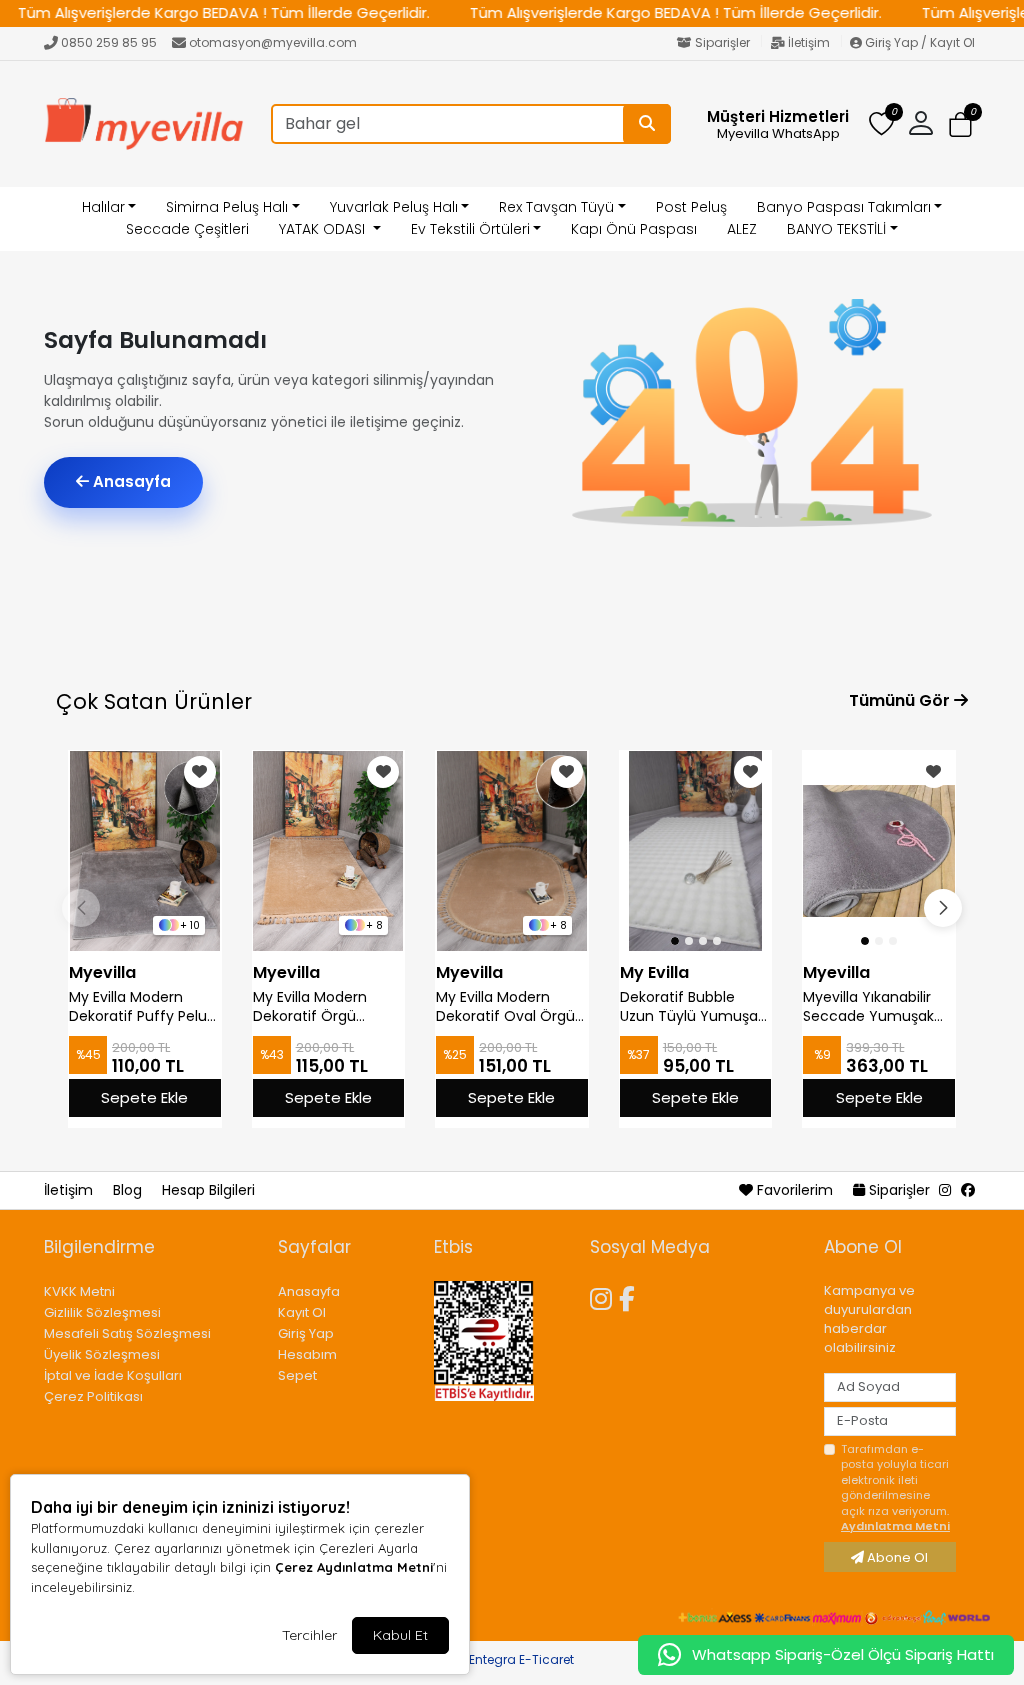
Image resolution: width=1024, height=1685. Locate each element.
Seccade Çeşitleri (187, 229)
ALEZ (742, 229)
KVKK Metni (79, 1291)
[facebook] (968, 1190)
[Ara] (647, 124)
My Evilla (654, 972)
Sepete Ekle (144, 1097)
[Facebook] (630, 1296)
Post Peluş (691, 207)
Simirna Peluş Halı (227, 207)
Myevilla (102, 972)
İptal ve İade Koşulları (113, 1375)
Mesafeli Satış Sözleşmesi (127, 1333)
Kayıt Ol (302, 1312)
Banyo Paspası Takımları (844, 207)
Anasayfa (130, 481)
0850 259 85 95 (109, 42)
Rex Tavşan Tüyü (556, 207)
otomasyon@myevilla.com (273, 42)
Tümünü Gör (901, 700)
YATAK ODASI (324, 229)
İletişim (809, 42)
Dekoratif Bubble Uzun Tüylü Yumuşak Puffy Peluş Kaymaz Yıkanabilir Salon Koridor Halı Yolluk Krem (692, 1007)
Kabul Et (400, 1635)
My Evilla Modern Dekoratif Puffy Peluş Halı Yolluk (141, 1007)
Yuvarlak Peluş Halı (394, 207)
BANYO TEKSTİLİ (836, 229)
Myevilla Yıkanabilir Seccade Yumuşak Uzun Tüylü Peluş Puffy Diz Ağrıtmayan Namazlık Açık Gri (876, 1007)
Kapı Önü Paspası (634, 229)
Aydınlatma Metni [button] (895, 1526)
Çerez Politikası (93, 1396)
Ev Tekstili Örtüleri (470, 229)
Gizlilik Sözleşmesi (102, 1312)
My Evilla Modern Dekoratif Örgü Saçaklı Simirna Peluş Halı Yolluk (325, 1007)
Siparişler (722, 42)
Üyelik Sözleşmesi (102, 1354)
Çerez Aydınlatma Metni (354, 1567)
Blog (129, 1190)
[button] (960, 124)
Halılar (103, 207)
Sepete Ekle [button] (879, 1097)
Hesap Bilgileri (208, 1190)
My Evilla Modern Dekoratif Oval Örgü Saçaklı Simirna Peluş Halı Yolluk (508, 1007)
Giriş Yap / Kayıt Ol (918, 42)
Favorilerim (795, 1190)
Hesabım (307, 1354)
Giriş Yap (306, 1333)
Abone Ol (896, 1557)
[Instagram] (604, 1296)
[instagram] (945, 1190)
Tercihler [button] (309, 1635)
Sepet (297, 1375)
